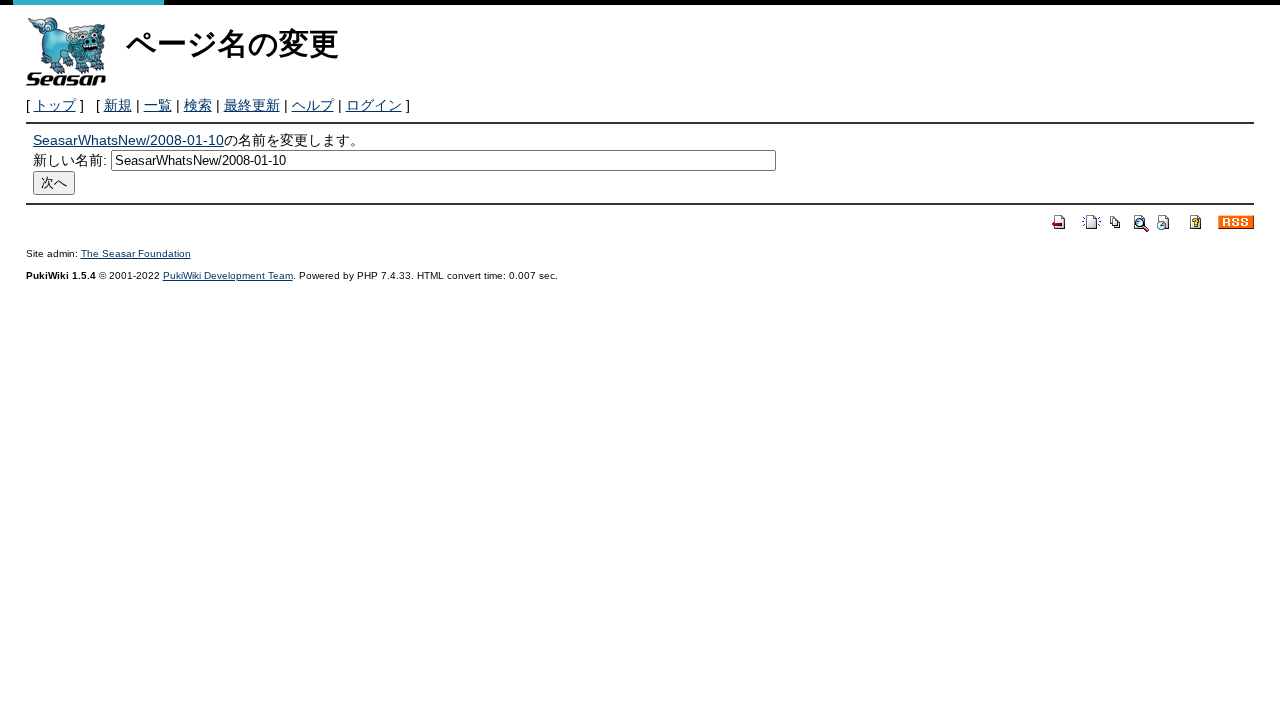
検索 (198, 105)
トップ (55, 105)
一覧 (158, 105)
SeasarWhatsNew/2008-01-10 (128, 140)
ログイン (374, 105)
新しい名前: (70, 160)
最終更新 (252, 105)
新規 (118, 105)
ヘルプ (313, 105)
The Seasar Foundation (136, 253)
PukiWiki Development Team (228, 275)
